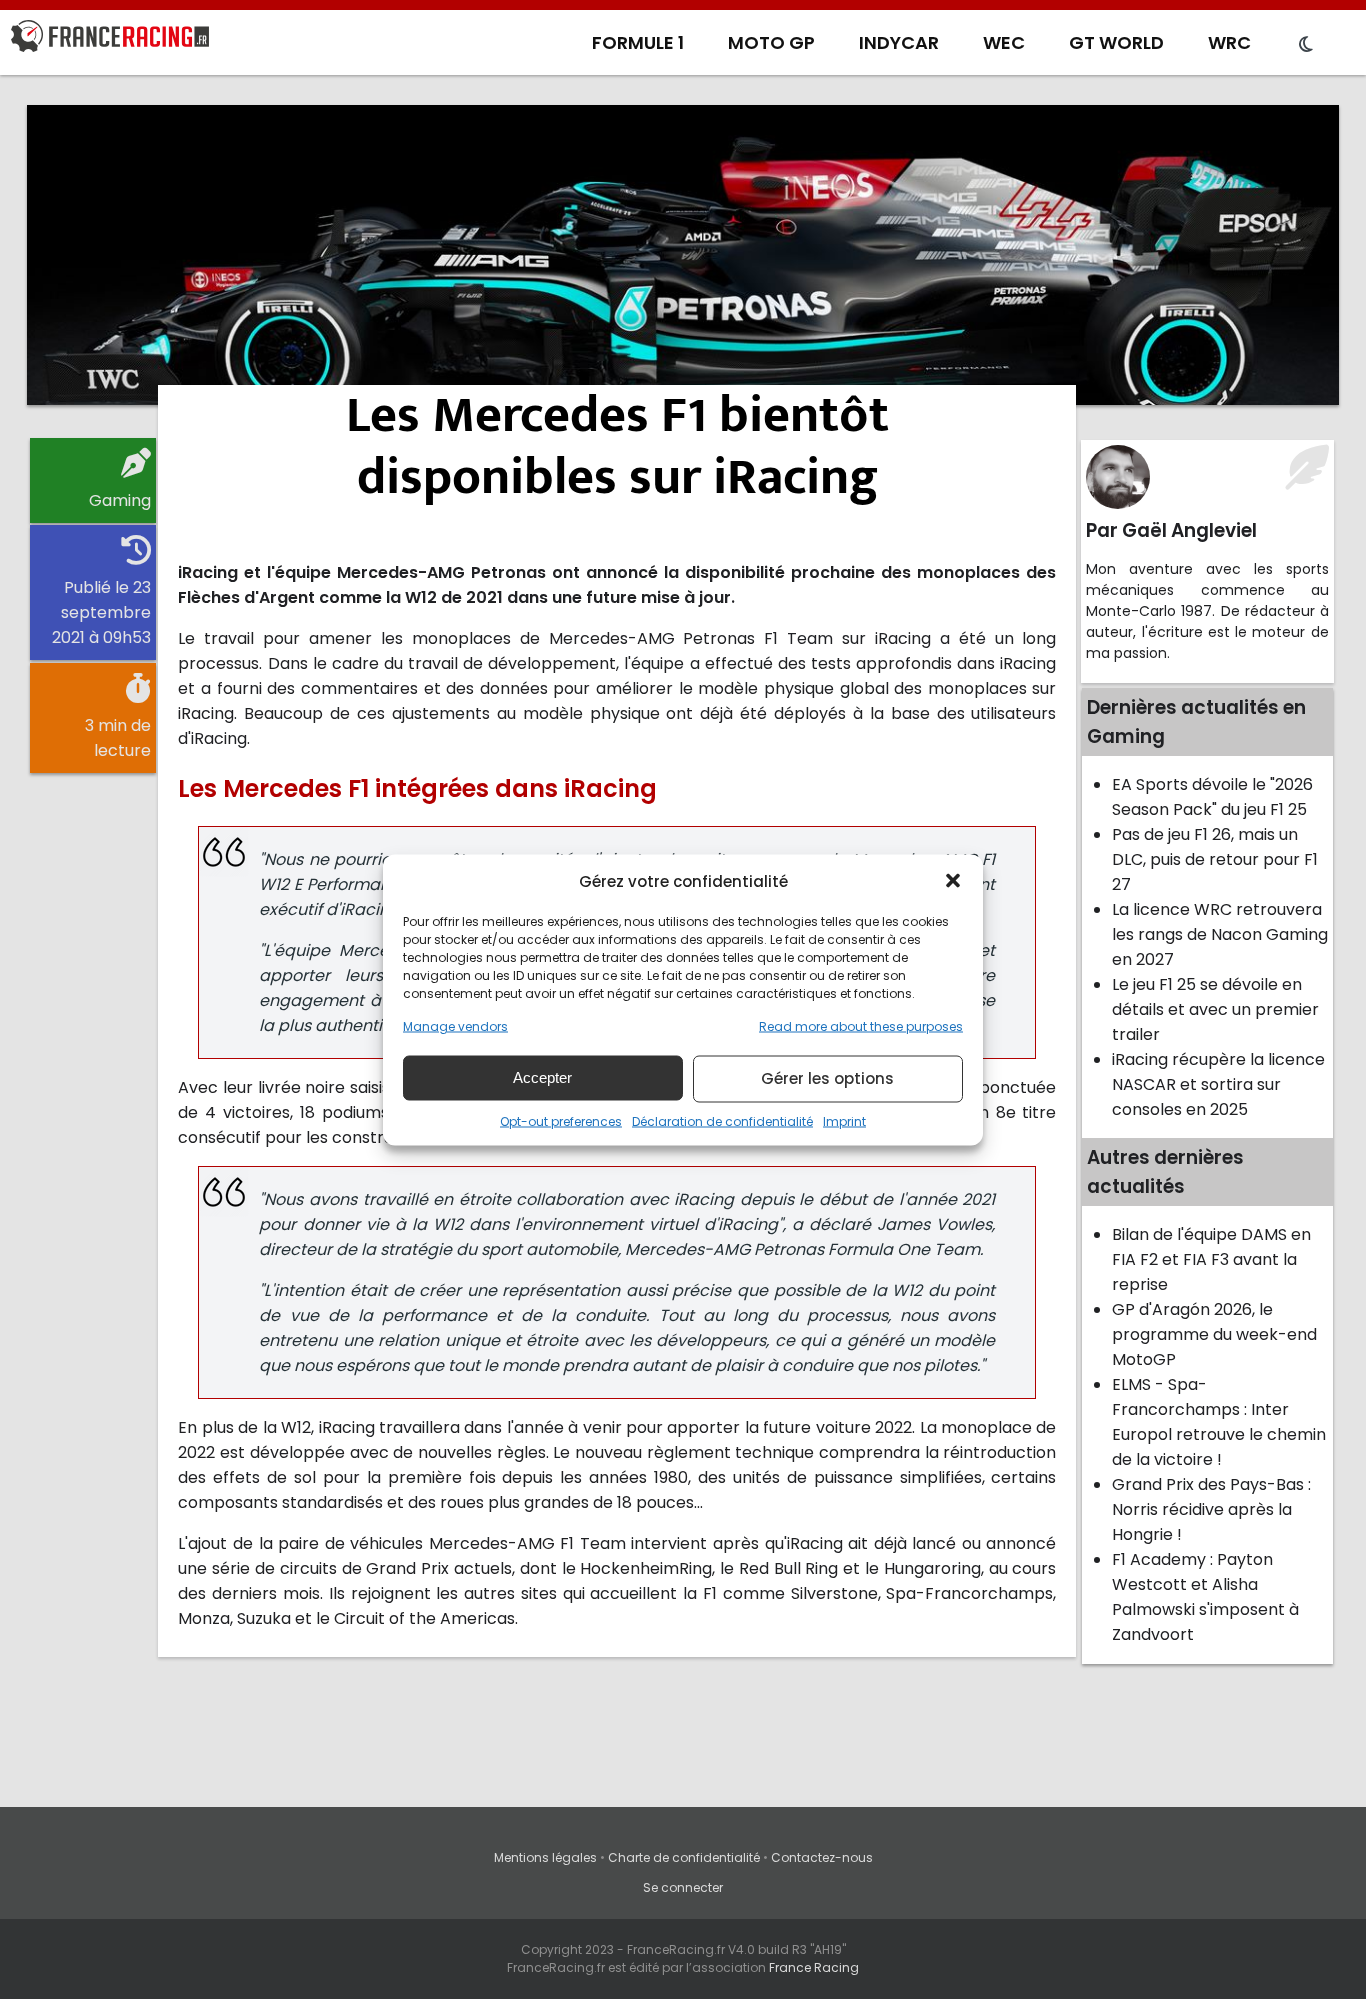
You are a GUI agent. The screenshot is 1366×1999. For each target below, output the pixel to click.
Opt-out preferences (561, 1120)
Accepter (542, 1077)
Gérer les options (827, 1078)
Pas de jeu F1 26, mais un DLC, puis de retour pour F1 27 (1215, 859)
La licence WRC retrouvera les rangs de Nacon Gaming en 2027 (1220, 934)
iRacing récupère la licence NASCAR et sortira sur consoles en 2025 (1218, 1084)
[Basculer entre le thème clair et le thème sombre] (1306, 45)
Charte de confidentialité (684, 1857)
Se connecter (683, 1887)
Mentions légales (545, 1857)
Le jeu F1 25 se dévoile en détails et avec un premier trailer (1215, 1009)
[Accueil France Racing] (110, 40)
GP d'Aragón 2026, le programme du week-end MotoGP (1214, 1334)
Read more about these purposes (861, 1025)
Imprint (844, 1120)
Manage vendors (455, 1025)
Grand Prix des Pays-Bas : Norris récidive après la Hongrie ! (1211, 1509)
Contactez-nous (822, 1857)
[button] (953, 881)
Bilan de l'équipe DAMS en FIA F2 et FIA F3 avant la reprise (1211, 1259)
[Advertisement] (683, 255)
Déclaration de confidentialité (722, 1120)
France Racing (814, 1967)
